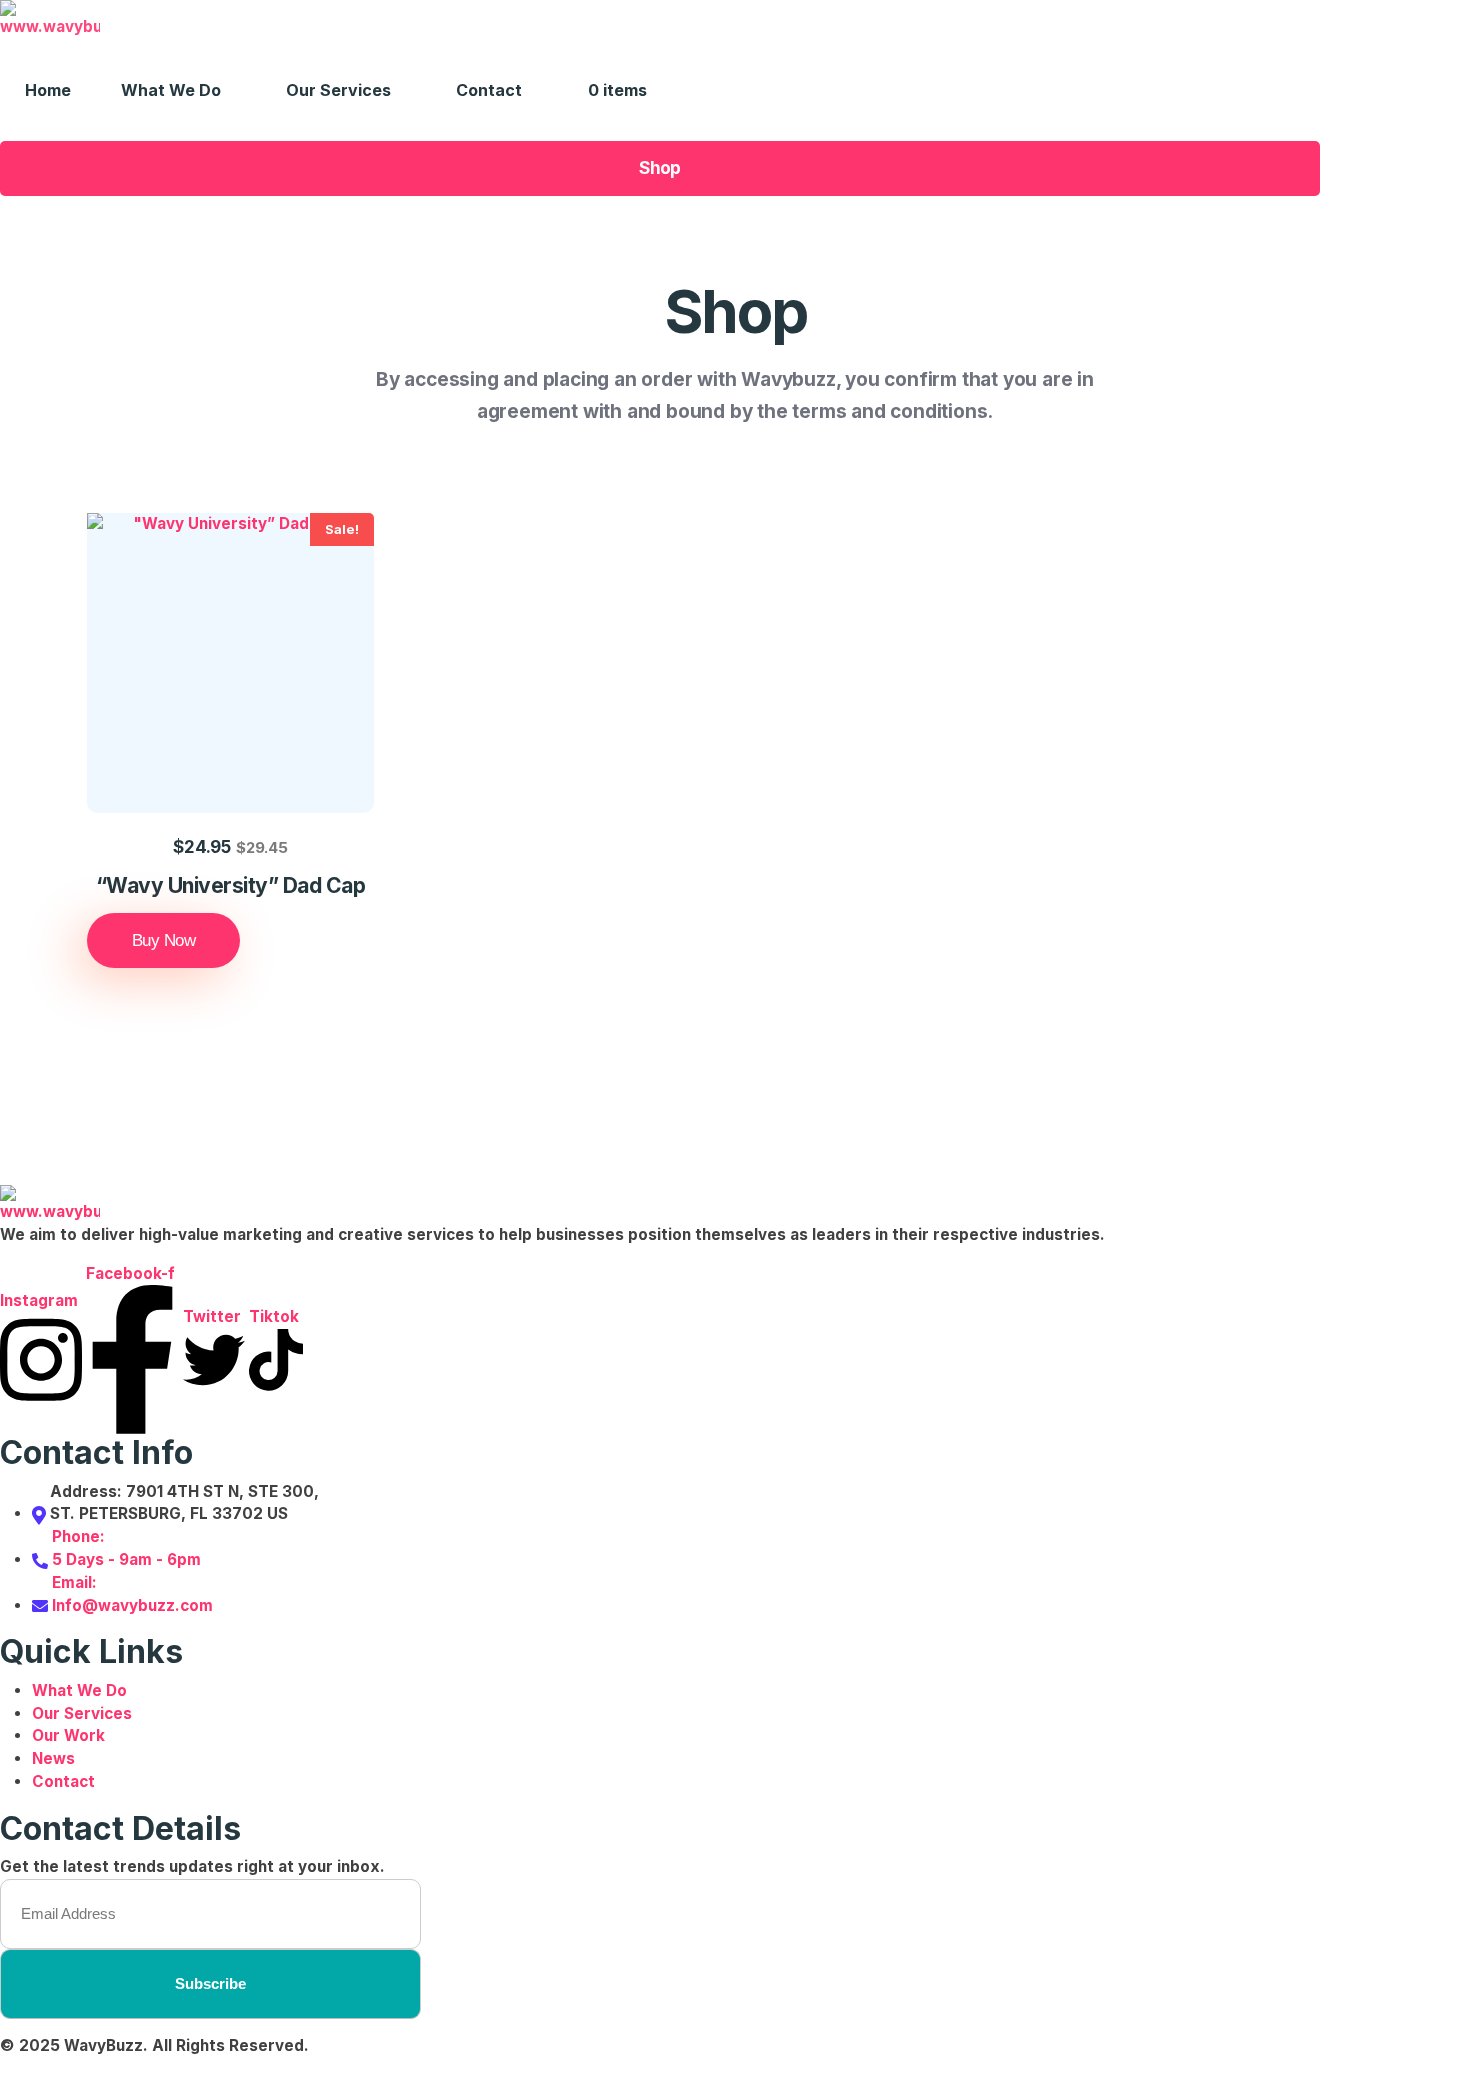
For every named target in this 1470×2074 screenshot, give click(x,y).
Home (48, 90)
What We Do (171, 90)
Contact (489, 90)
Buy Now (163, 940)
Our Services (338, 90)
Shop (660, 168)
